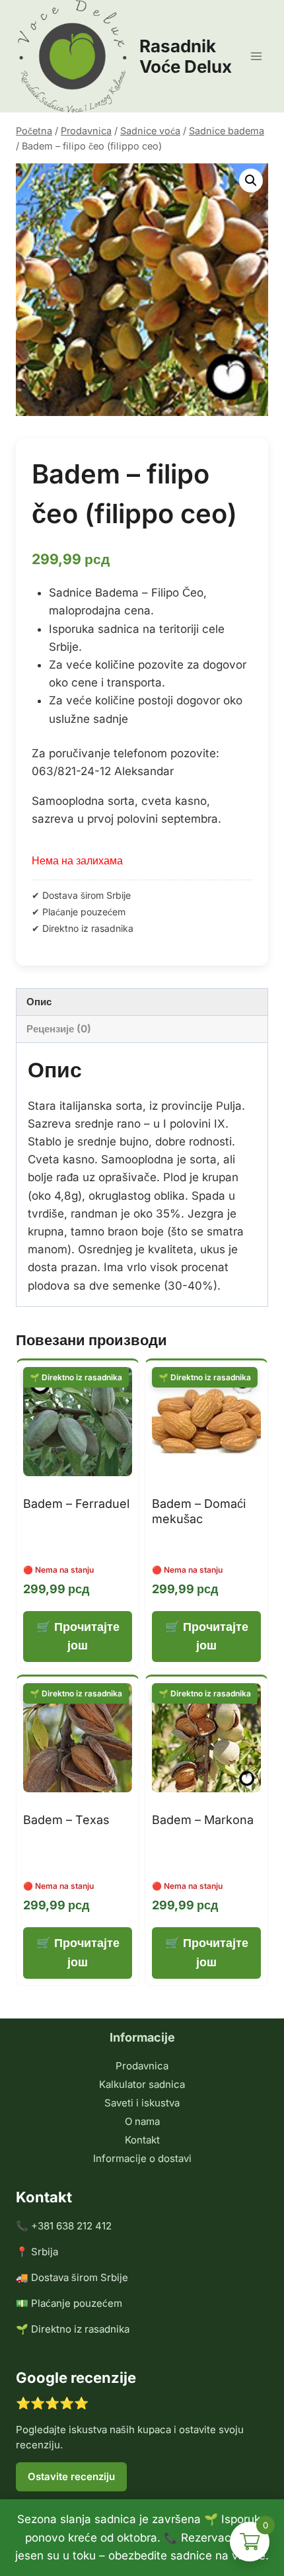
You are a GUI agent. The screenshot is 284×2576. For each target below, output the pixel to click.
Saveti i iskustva (142, 2103)
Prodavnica (142, 2066)
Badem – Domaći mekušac (199, 1511)
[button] (251, 181)
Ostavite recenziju (71, 2476)
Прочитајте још (87, 1636)
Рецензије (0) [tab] (59, 1029)
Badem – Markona (203, 1820)
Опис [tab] (39, 1002)
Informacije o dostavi (142, 2158)
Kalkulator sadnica (142, 2084)
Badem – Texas (66, 1820)
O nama (142, 2121)
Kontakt (142, 2140)
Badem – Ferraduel (76, 1504)
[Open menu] (256, 56)
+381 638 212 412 (71, 2226)
